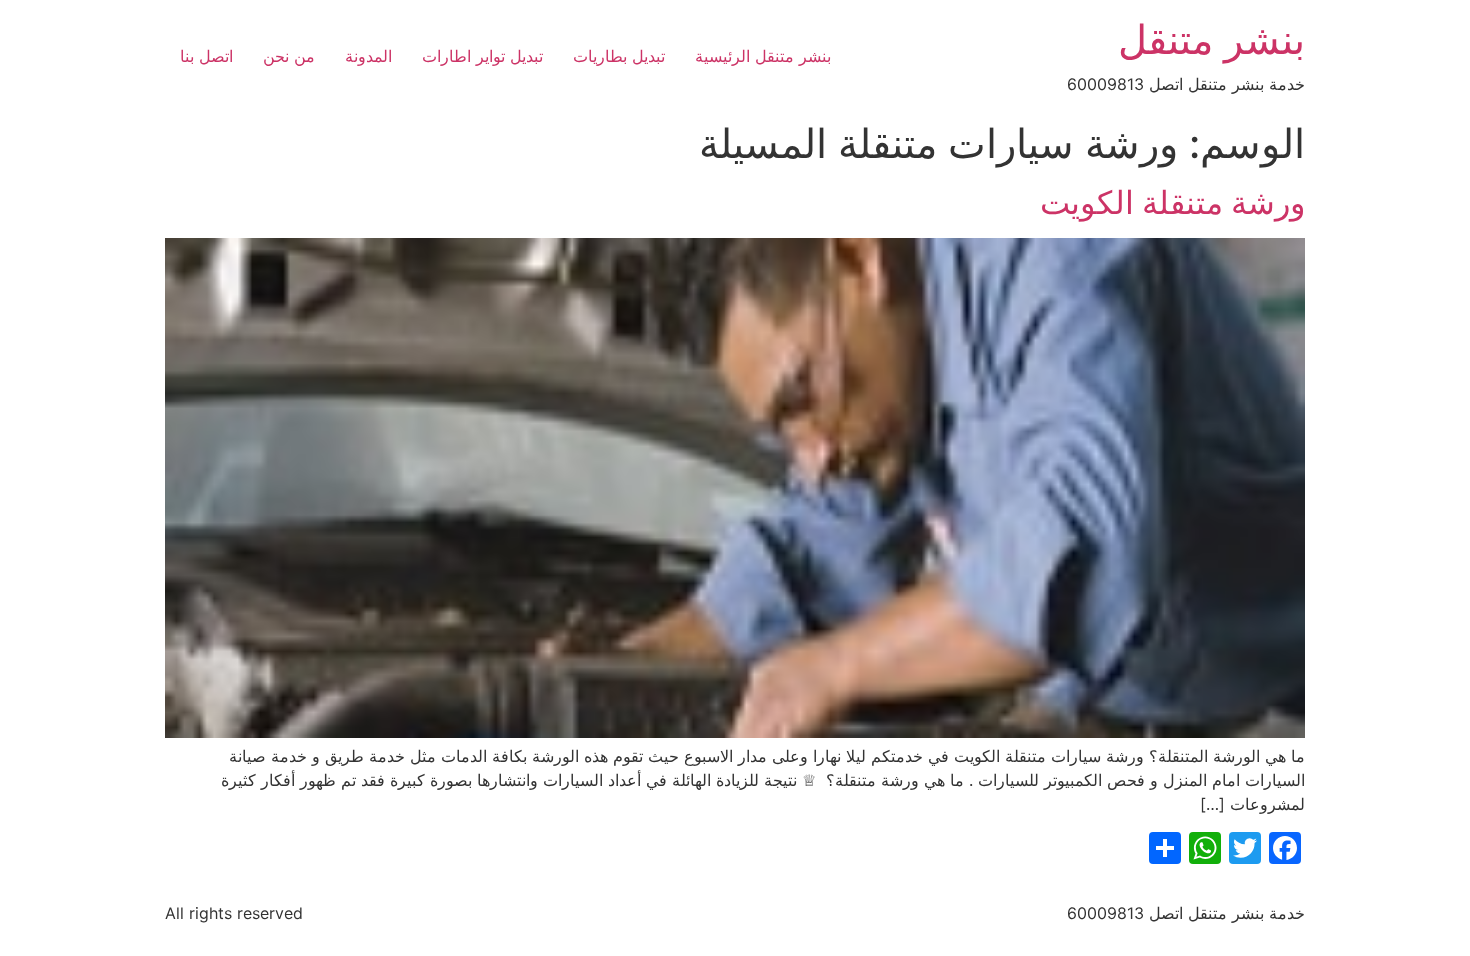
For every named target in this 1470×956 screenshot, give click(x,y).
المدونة (368, 56)
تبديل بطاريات (619, 56)
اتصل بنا (206, 56)
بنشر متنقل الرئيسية (763, 56)
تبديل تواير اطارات (482, 56)
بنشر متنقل (1211, 39)
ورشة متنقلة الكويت (1172, 202)
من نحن (289, 56)
